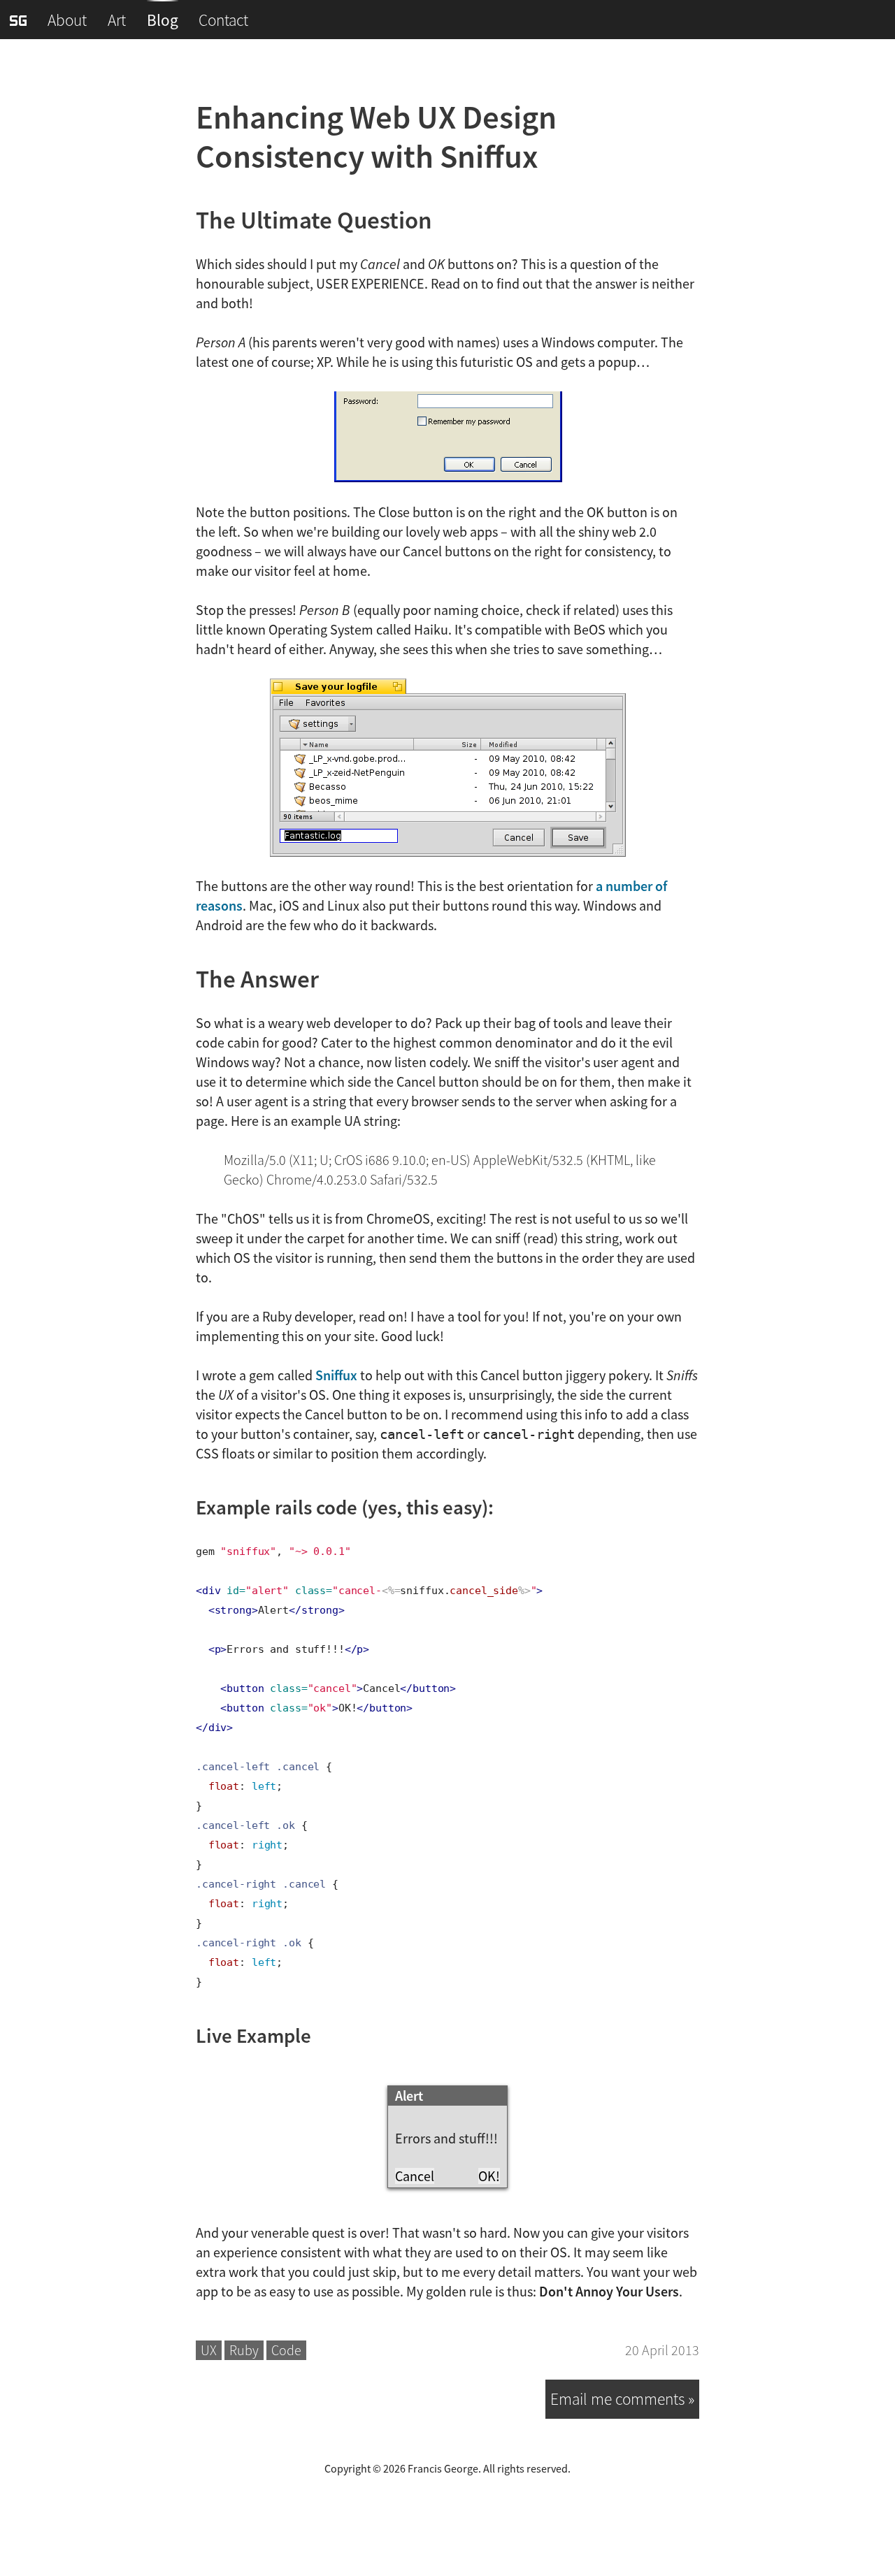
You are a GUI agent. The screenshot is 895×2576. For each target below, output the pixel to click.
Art (117, 20)
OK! (489, 2176)
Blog (163, 20)
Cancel (415, 2176)
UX (209, 2350)
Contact (223, 20)
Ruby (244, 2350)
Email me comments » (622, 2399)
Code (286, 2350)
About (67, 20)
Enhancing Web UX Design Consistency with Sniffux (376, 137)
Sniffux (336, 1375)
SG (18, 21)
